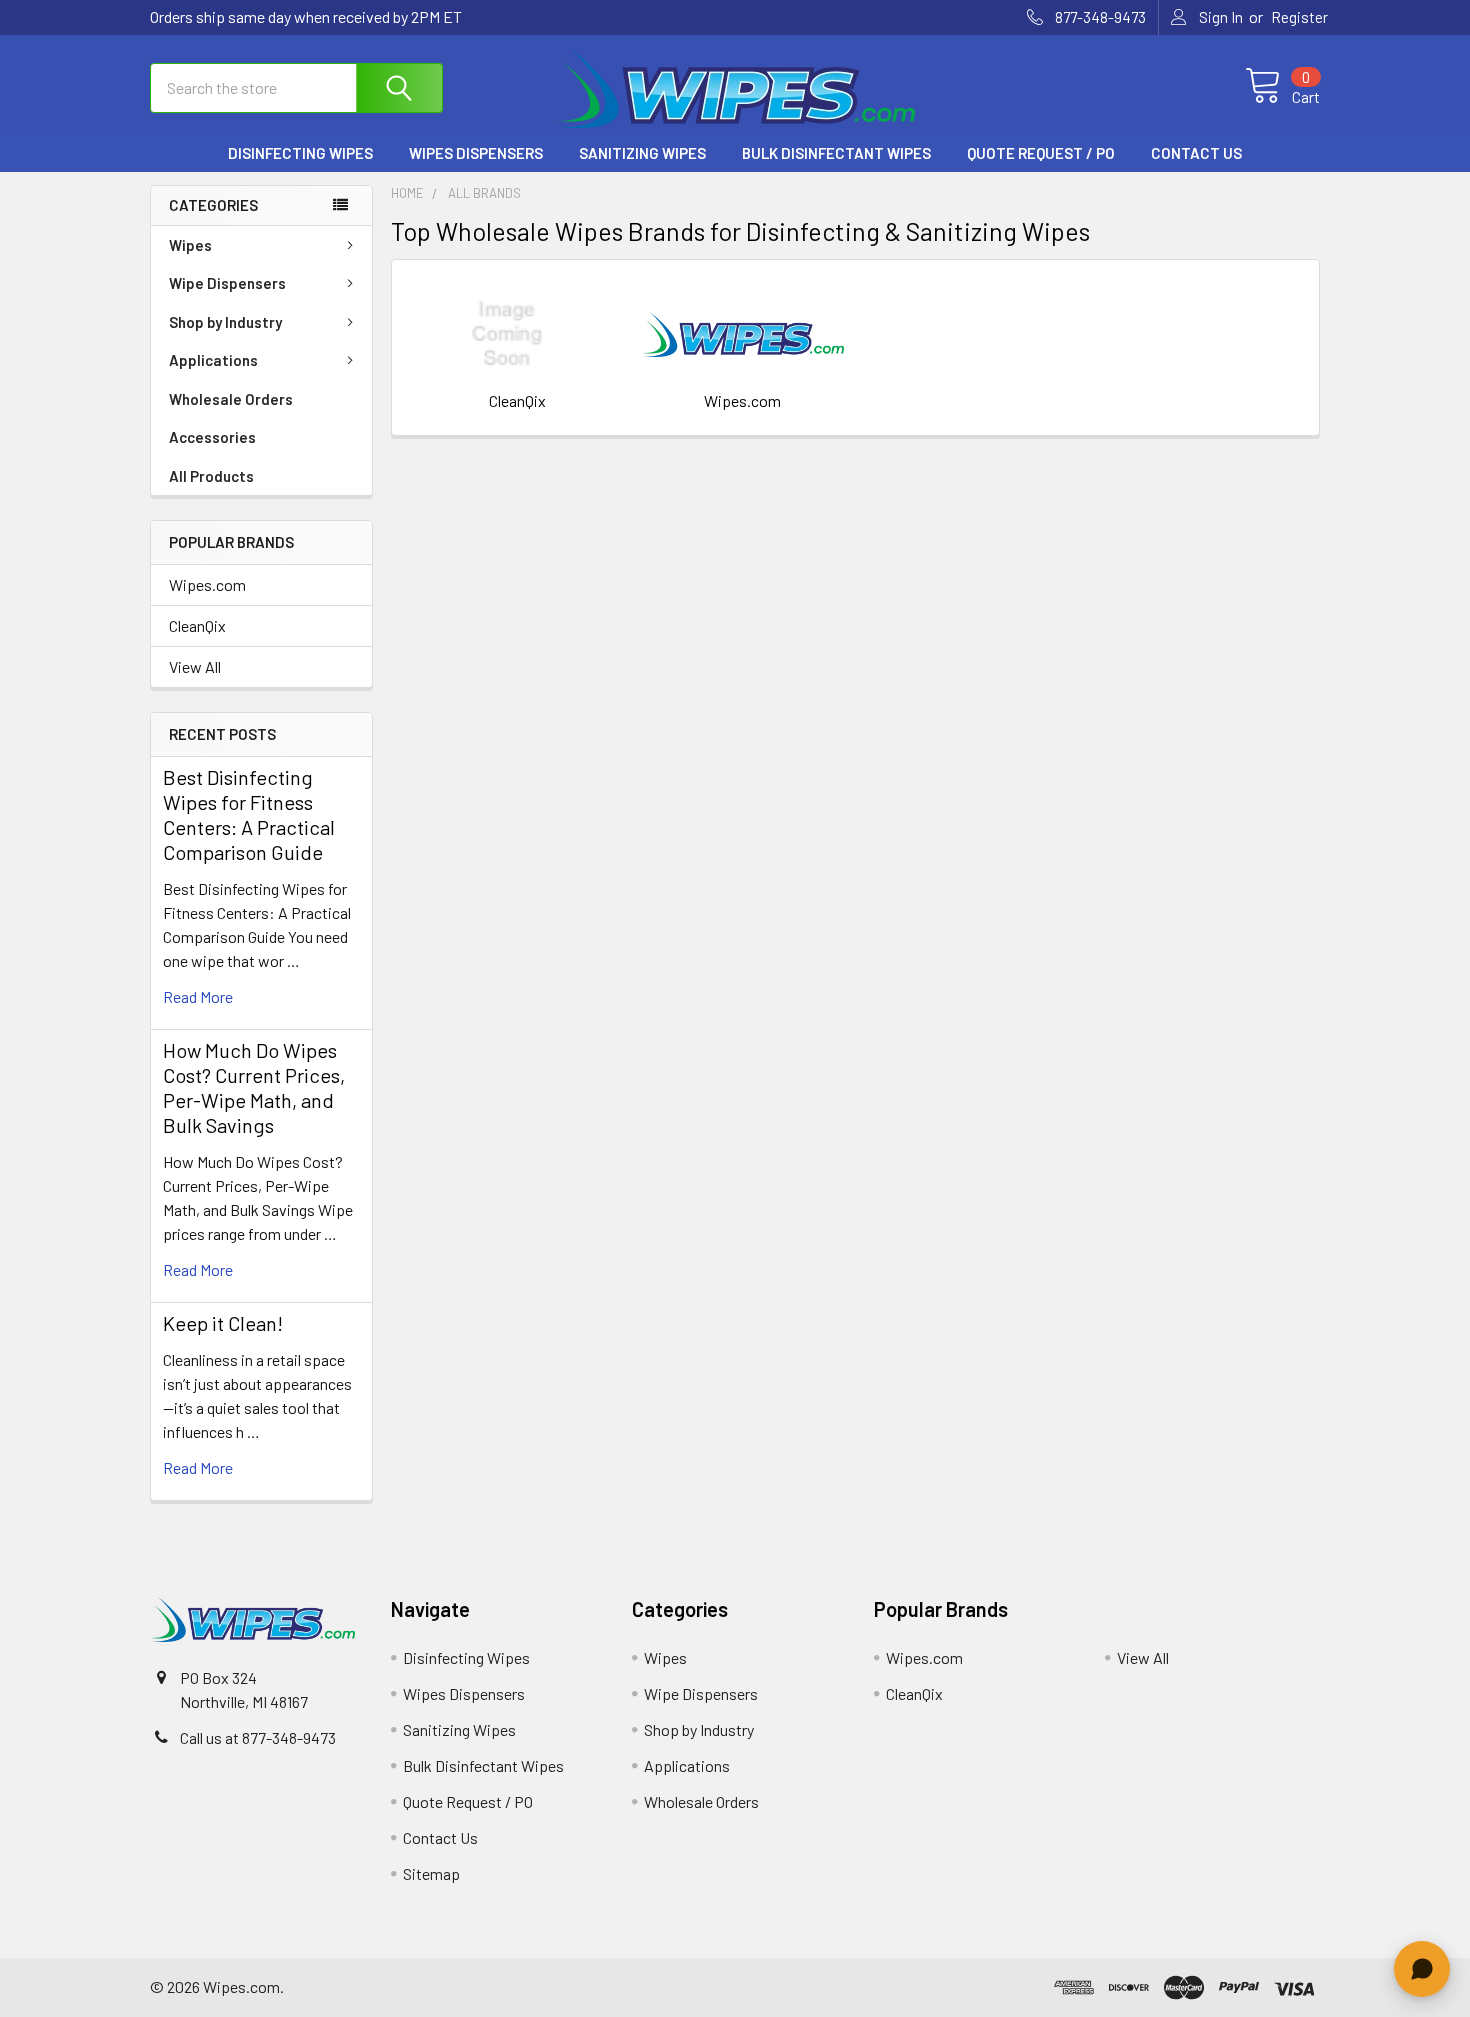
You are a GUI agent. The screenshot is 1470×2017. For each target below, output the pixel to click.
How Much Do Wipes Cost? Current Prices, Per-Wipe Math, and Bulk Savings (254, 1087)
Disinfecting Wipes (300, 153)
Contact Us (1196, 153)
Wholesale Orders (231, 399)
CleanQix (197, 625)
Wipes (190, 245)
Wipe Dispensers (227, 283)
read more (198, 996)
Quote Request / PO (1041, 153)
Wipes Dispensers (476, 153)
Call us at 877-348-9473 (258, 1737)
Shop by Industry (225, 322)
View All (195, 666)
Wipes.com (207, 584)
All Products (211, 476)
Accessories (212, 437)
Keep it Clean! (223, 1323)
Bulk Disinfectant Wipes (836, 153)
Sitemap (431, 1873)
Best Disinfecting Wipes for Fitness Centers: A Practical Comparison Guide (249, 814)
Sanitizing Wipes (642, 153)
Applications (213, 360)
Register (1299, 17)
